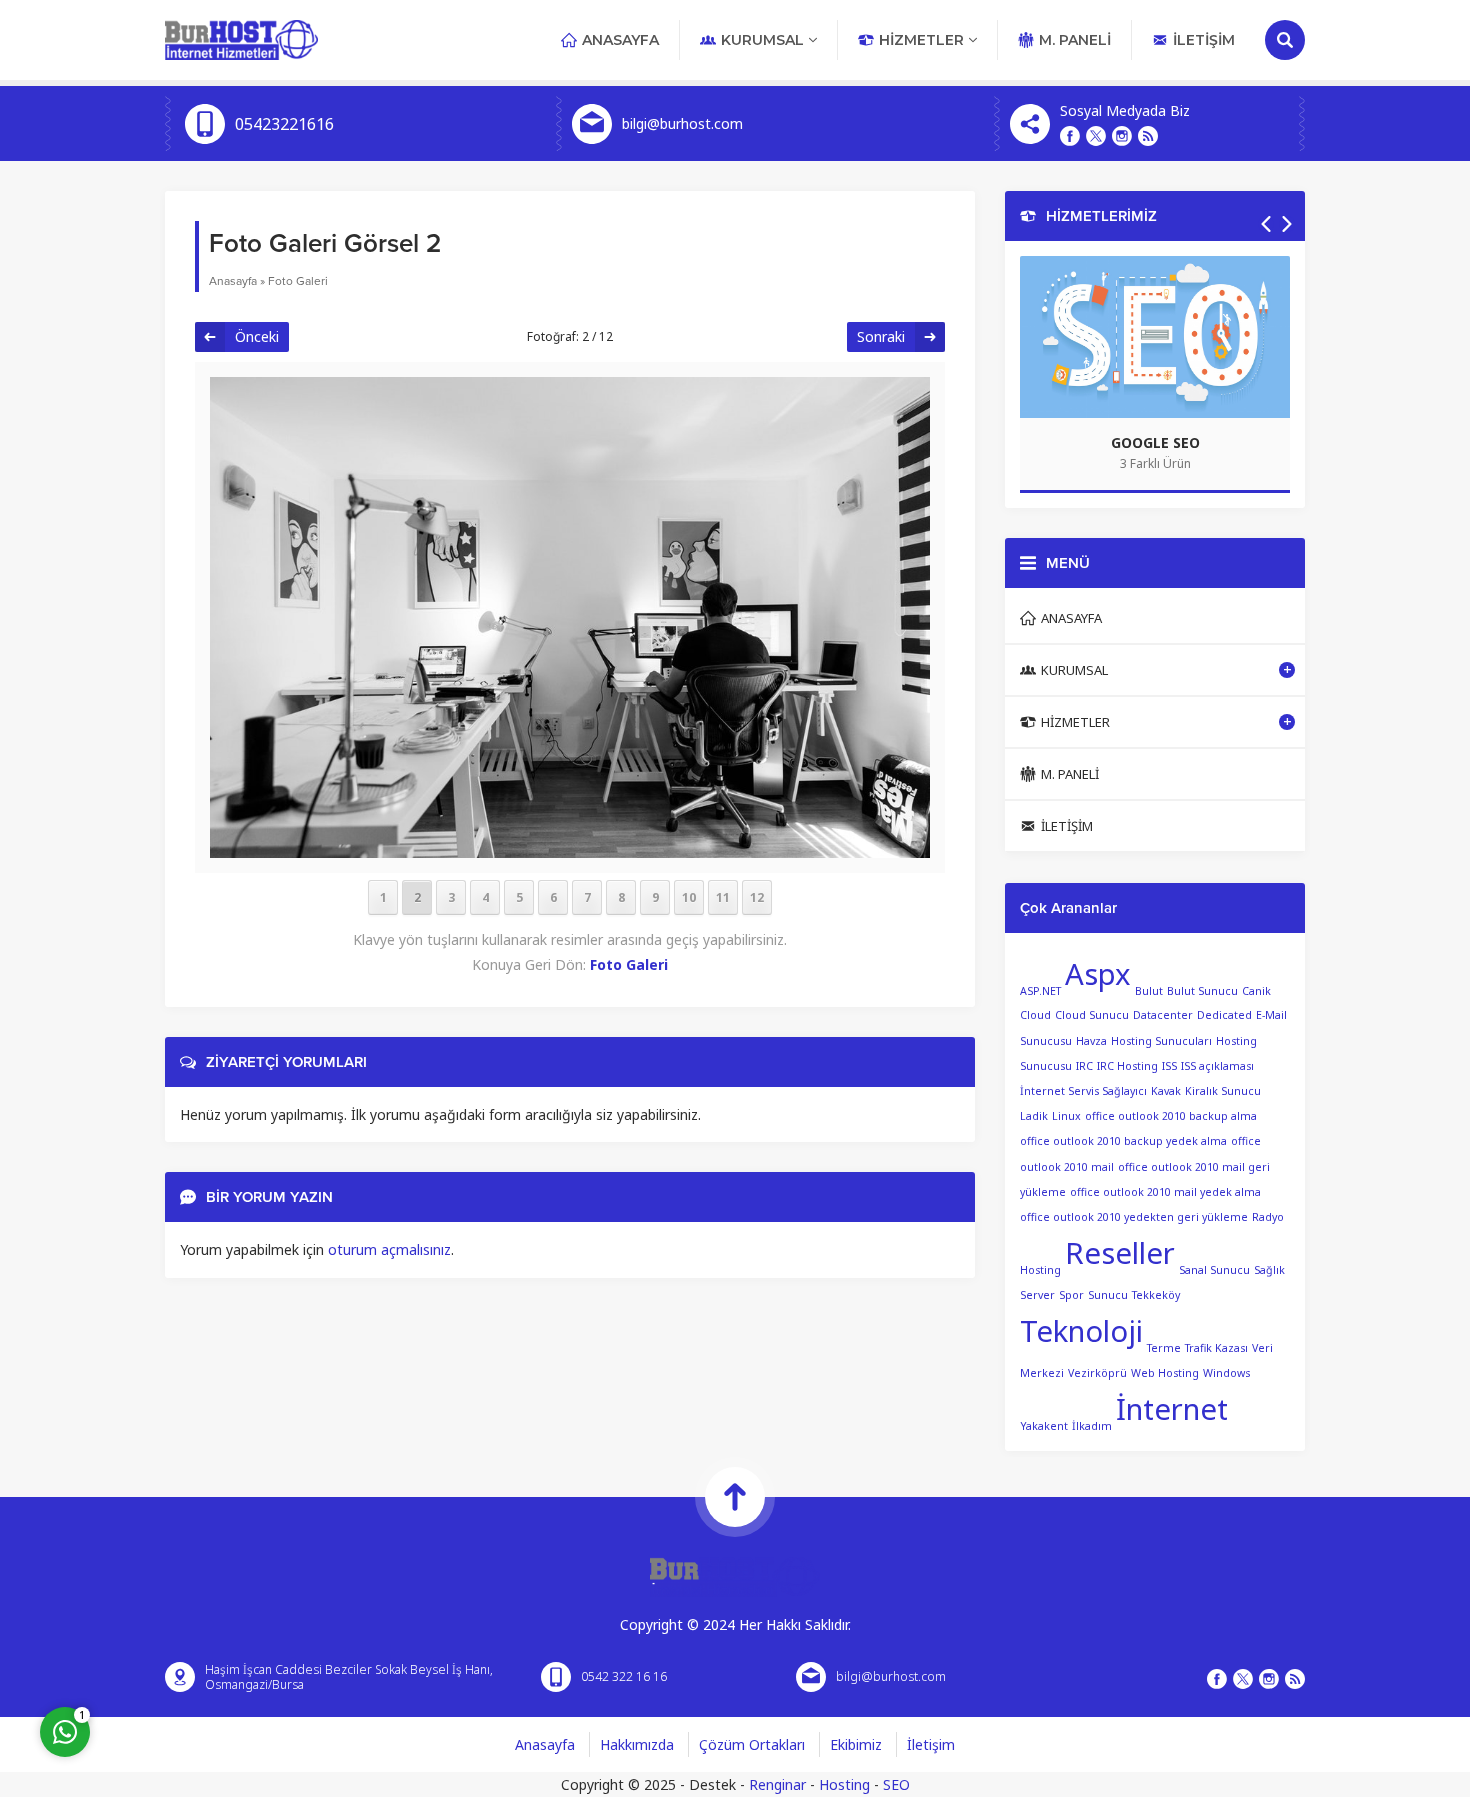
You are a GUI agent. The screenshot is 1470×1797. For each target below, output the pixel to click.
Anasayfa (233, 281)
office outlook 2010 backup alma (1171, 1116)
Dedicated (1224, 1015)
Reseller (1120, 1253)
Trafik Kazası (1216, 1348)
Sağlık (1269, 1270)
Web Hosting (1165, 1373)
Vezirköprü (1097, 1373)
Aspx (1098, 974)
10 (689, 897)
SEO (896, 1784)
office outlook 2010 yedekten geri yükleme (1134, 1217)
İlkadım (1092, 1426)
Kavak (1166, 1091)
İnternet (1172, 1409)
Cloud (1035, 1015)
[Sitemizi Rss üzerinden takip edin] (1148, 136)
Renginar (777, 1784)
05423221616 (284, 124)
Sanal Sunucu (1214, 1270)
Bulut (1149, 990)
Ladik (1034, 1116)
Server (1037, 1295)
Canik (1256, 990)
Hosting (844, 1784)
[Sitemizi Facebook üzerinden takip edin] (1070, 136)
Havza (1091, 1041)
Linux (1066, 1116)
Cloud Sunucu (1092, 1015)
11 (723, 897)
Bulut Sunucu (1202, 990)
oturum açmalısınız (389, 1249)
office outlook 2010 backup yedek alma (1123, 1141)
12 (757, 897)
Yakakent (1044, 1426)
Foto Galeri (298, 281)
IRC (1084, 1066)
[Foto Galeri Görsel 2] (570, 844)
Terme (1164, 1348)
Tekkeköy (1156, 1295)
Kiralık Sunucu (1223, 1091)
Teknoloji (1081, 1331)
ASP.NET (1040, 990)
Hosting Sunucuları (1161, 1041)
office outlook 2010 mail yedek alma (1165, 1192)
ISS (1169, 1066)
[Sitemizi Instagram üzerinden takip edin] (1122, 136)
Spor (1071, 1295)
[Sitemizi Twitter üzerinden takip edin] (1096, 136)
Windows (1226, 1373)
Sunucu (1108, 1295)
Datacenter (1163, 1015)
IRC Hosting (1127, 1066)
